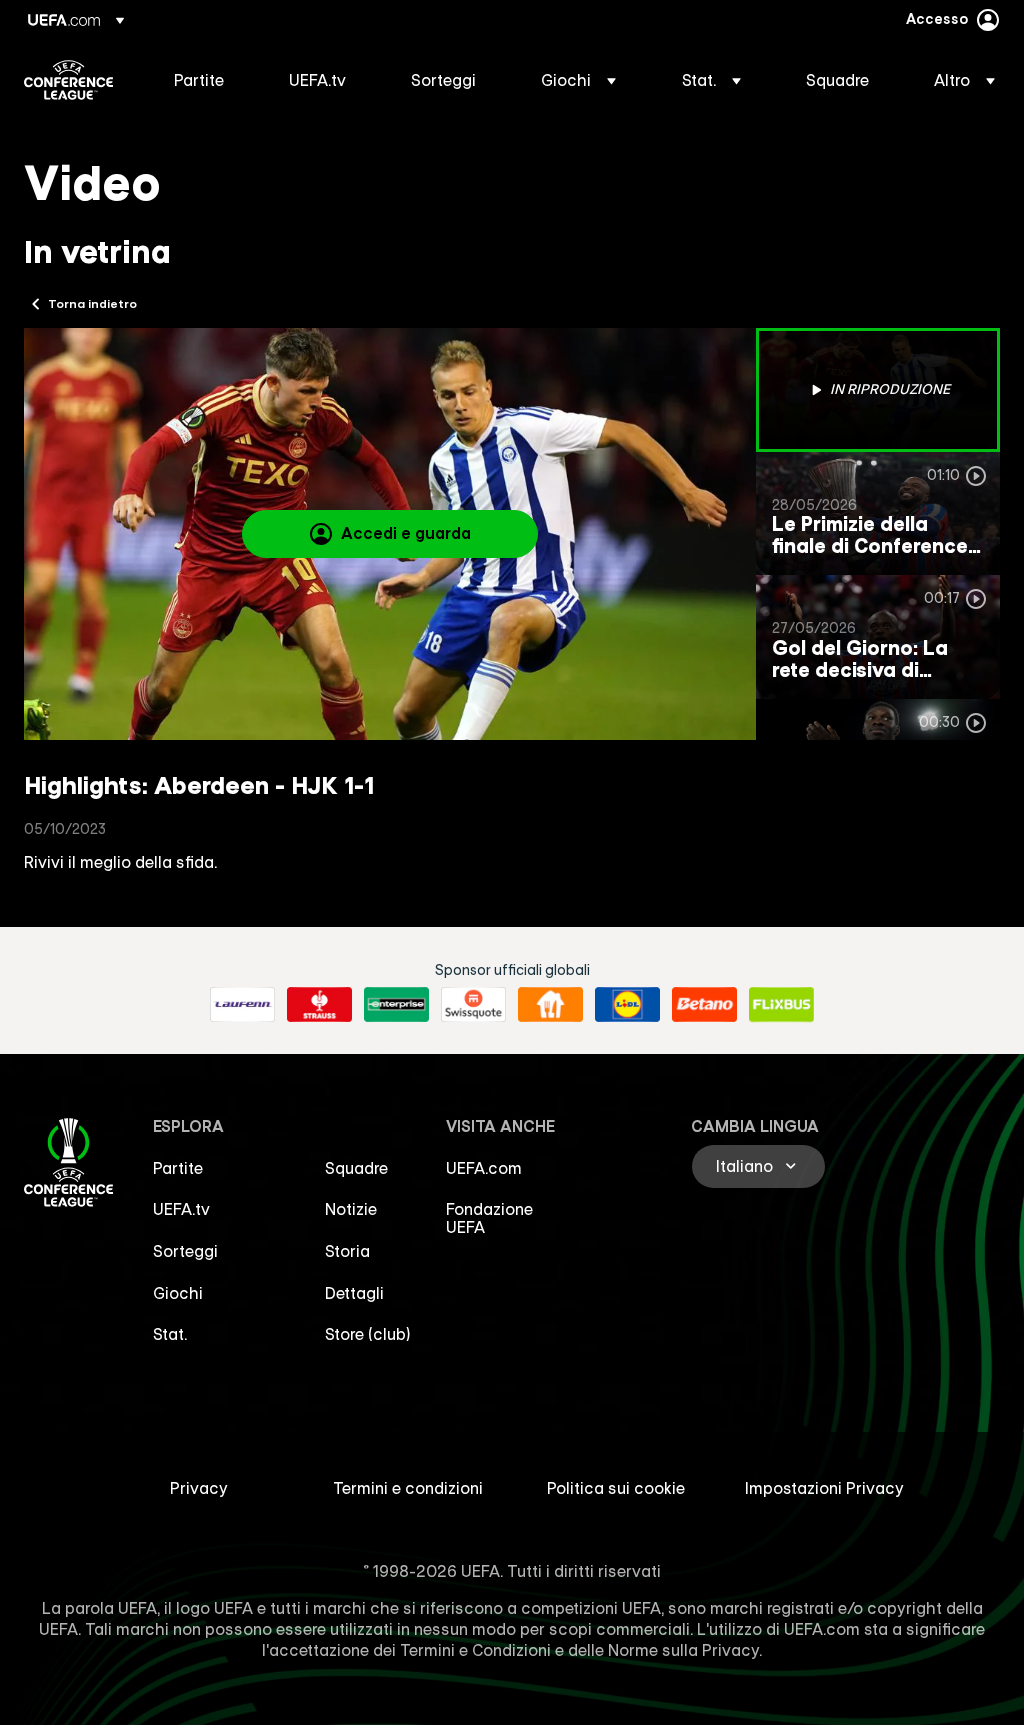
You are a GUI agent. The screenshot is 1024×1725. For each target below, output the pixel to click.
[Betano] (704, 1005)
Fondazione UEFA (489, 1218)
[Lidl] (627, 1005)
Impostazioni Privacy (824, 1488)
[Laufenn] (242, 1005)
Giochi (178, 1293)
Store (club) (368, 1334)
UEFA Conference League (68, 80)
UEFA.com (484, 1168)
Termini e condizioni (408, 1488)
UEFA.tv (181, 1209)
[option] (878, 390)
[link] (199, 80)
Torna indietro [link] (92, 303)
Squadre (356, 1168)
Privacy (199, 1488)
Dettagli (354, 1293)
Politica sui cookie (616, 1488)
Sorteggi (185, 1251)
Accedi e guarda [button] (406, 533)
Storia (347, 1251)
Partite (178, 1168)
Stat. (170, 1334)
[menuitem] (206, 80)
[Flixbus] (781, 1005)
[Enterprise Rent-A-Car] (396, 1005)
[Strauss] (319, 1005)
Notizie (351, 1209)
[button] (578, 80)
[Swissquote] (473, 1005)
